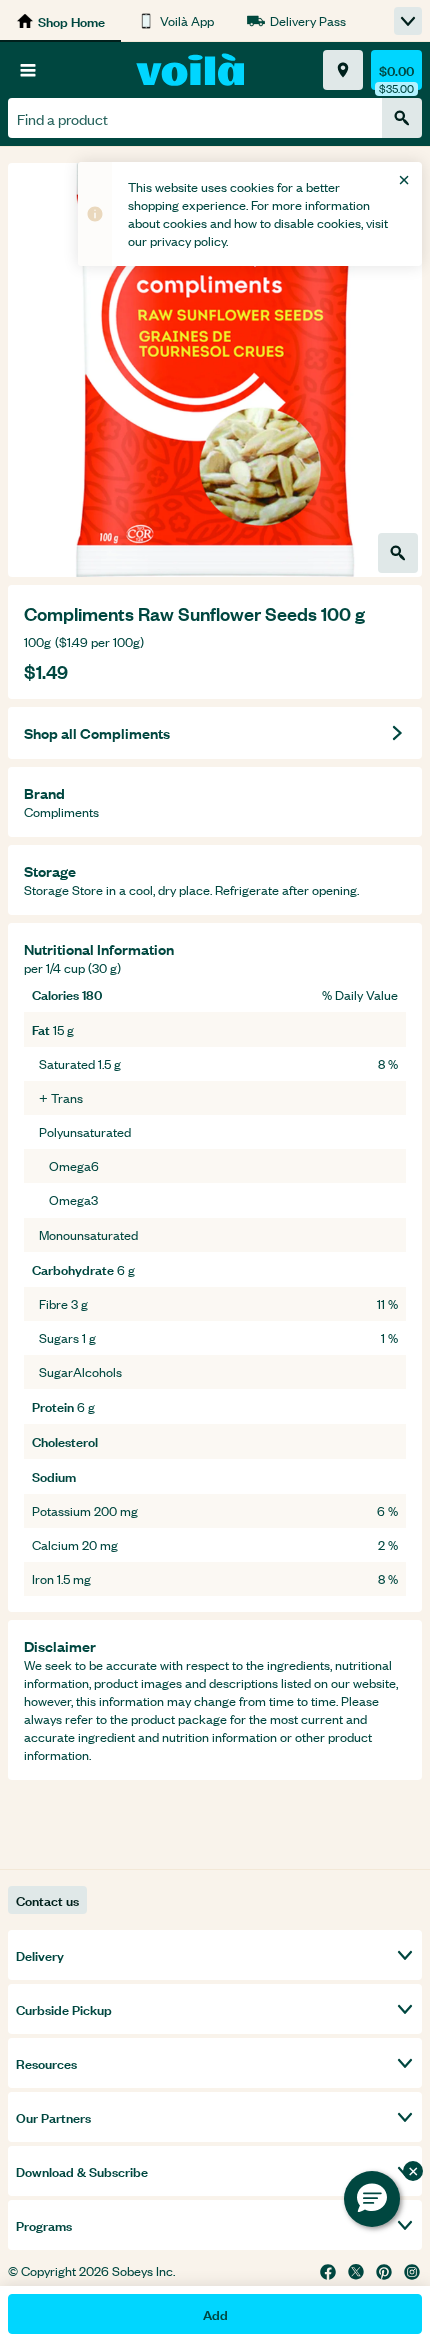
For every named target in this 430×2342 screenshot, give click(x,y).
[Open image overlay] (398, 553)
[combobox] (195, 118)
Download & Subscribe (82, 2170)
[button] (372, 2199)
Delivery (40, 1954)
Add (215, 2313)
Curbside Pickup (64, 2008)
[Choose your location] (343, 70)
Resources (46, 2062)
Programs (44, 2224)
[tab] (215, 370)
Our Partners (53, 2116)
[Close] (404, 180)
